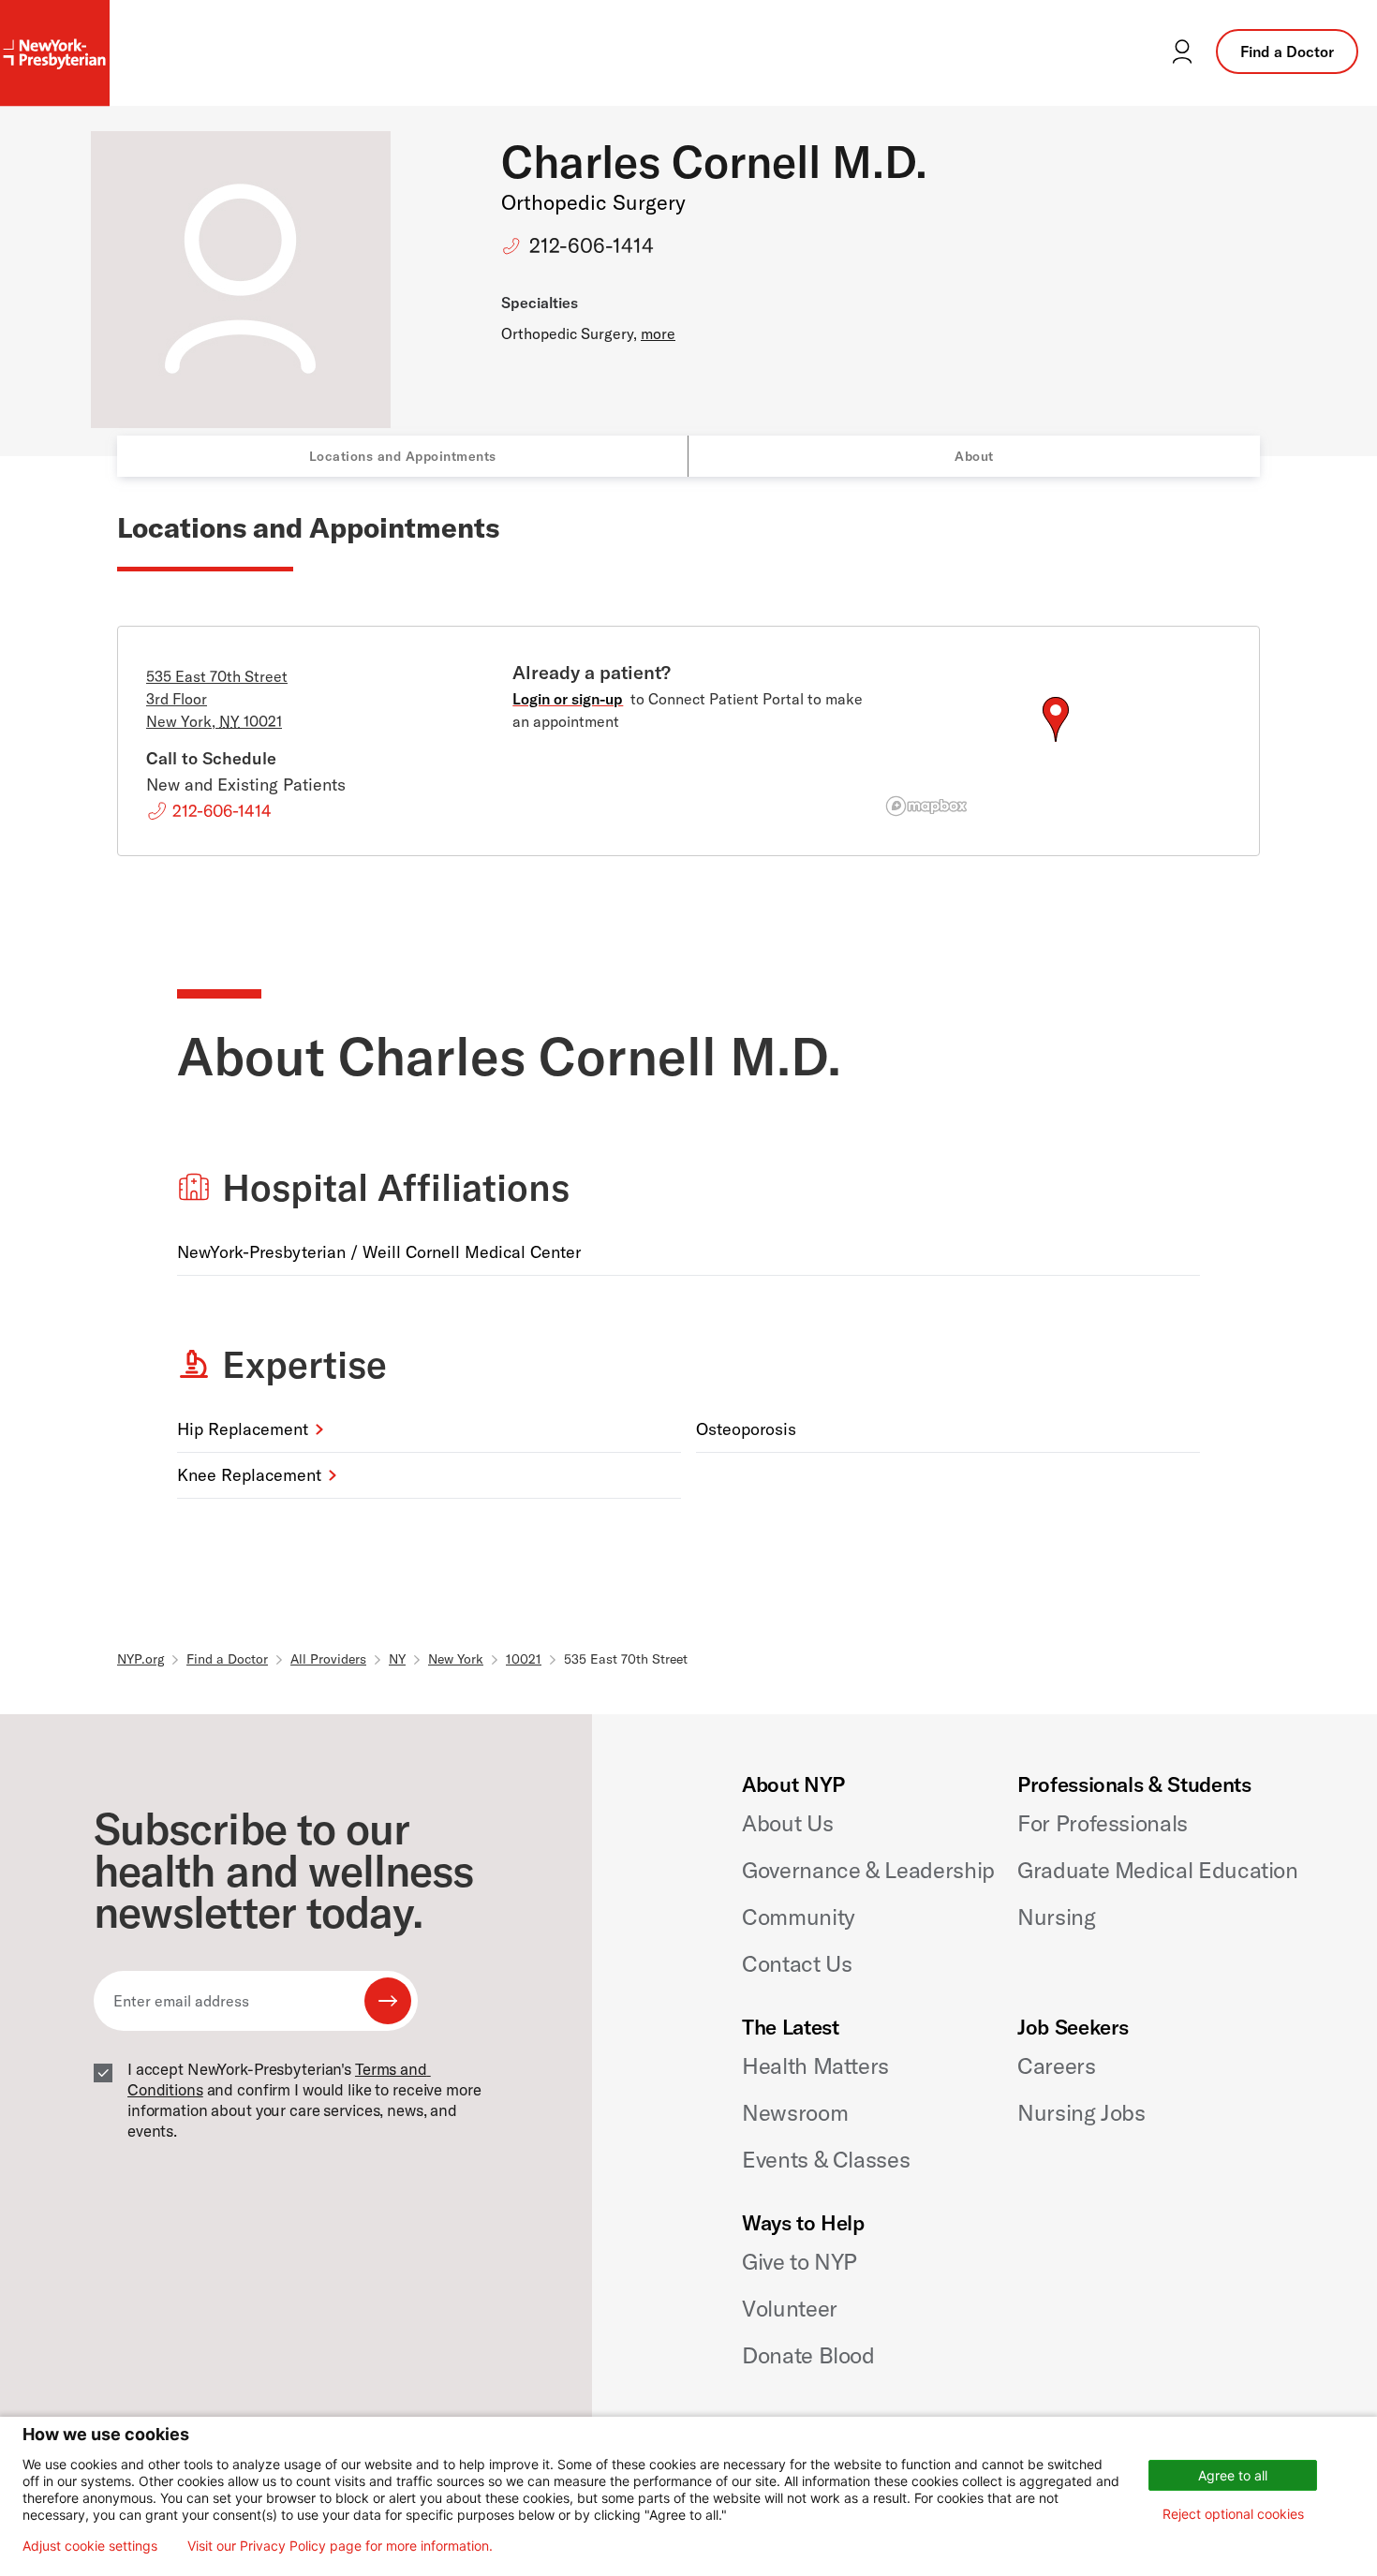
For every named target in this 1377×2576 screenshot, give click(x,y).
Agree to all (1233, 2475)
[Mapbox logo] (926, 806)
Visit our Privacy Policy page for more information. (340, 2546)
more (658, 333)
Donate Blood (808, 2355)
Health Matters (815, 2065)
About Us (787, 1823)
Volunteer (790, 2308)
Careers (1056, 2065)
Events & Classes (826, 2159)
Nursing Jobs (1081, 2112)
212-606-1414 (592, 245)
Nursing (1056, 1917)
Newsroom (795, 2112)
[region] (1055, 742)
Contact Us (797, 1963)
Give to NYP (800, 2261)
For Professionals (1103, 1823)
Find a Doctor (1287, 52)
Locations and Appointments (403, 456)
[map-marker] (1056, 719)
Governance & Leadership (868, 1870)
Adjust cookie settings (90, 2546)
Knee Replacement (249, 1475)
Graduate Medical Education (1158, 1870)
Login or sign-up (568, 699)
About (974, 456)
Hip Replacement (243, 1429)
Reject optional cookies (1233, 2514)
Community (799, 1917)
